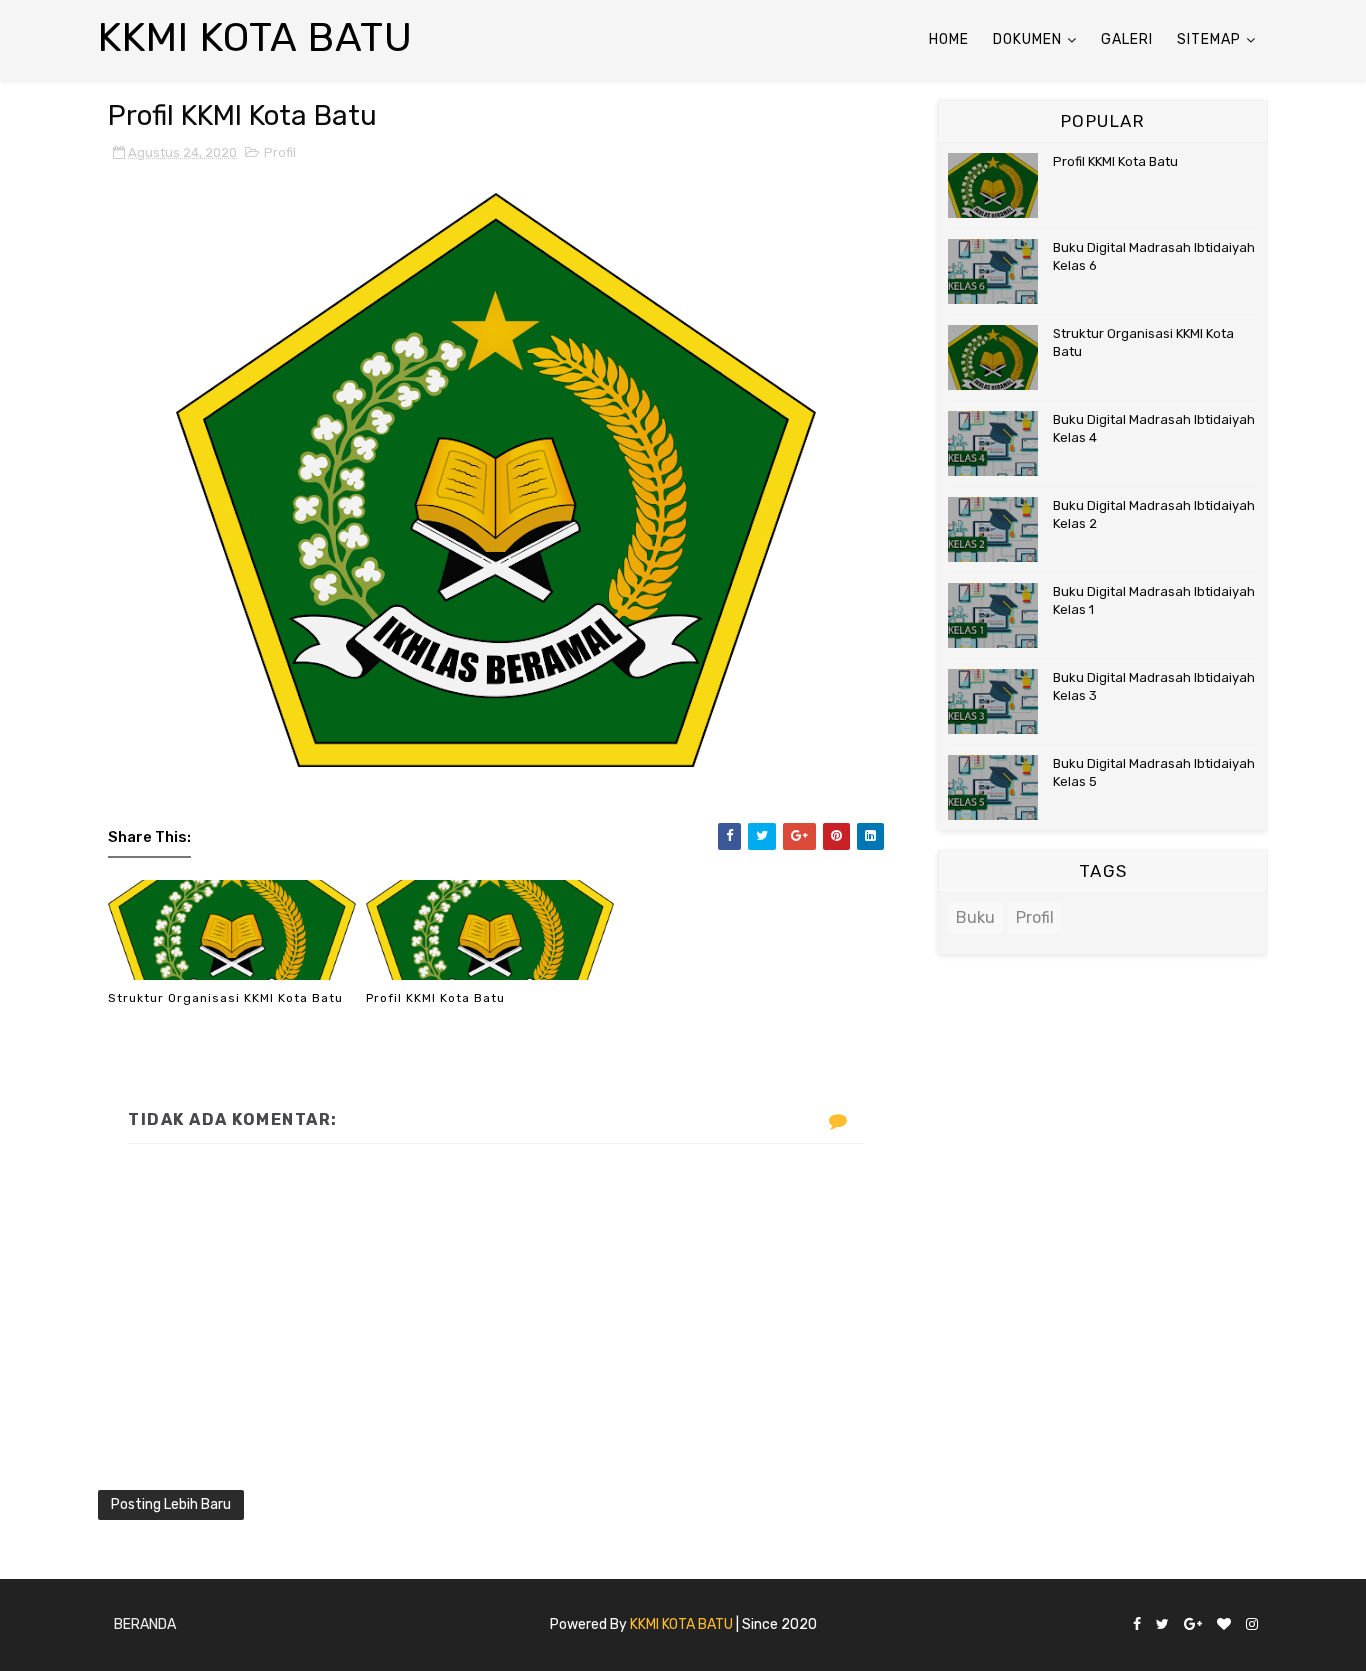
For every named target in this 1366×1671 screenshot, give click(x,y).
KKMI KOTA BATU (681, 1624)
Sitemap (1209, 39)
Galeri (1127, 39)
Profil (280, 152)
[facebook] (1137, 1625)
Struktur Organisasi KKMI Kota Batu (225, 998)
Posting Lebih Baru (171, 1504)
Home (949, 39)
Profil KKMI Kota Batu (435, 998)
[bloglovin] (1224, 1625)
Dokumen (1027, 39)
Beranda (145, 1624)
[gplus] (1193, 1625)
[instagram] (1252, 1625)
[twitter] (1162, 1625)
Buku (975, 917)
